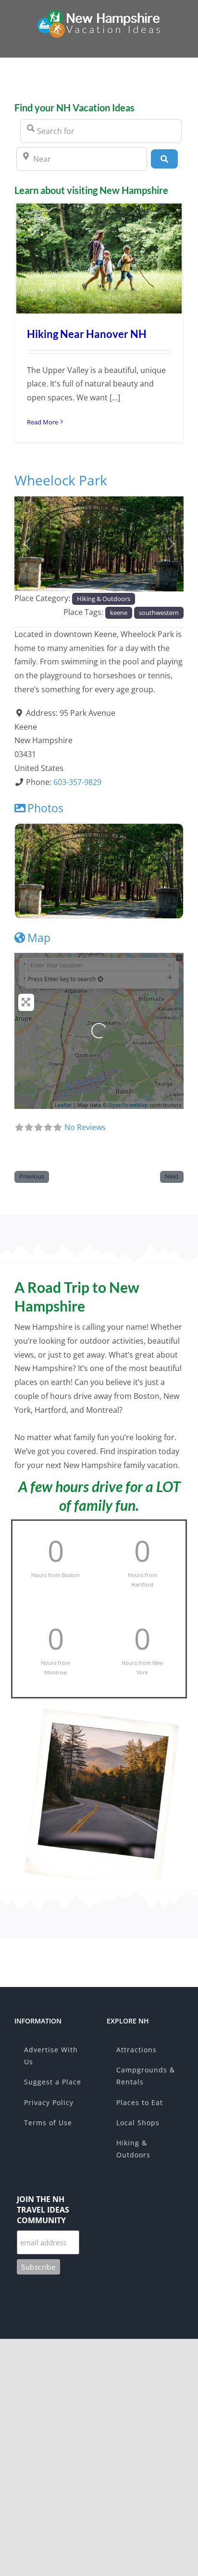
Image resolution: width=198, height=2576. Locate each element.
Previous (32, 1176)
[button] (27, 544)
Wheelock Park (61, 480)
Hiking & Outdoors (104, 599)
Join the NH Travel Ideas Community (43, 2210)
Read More (43, 422)
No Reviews (85, 1127)
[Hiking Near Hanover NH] (99, 259)
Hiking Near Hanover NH (87, 334)
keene (119, 613)
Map (39, 938)
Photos (45, 808)
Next (172, 1176)
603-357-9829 (77, 782)
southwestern (159, 613)
